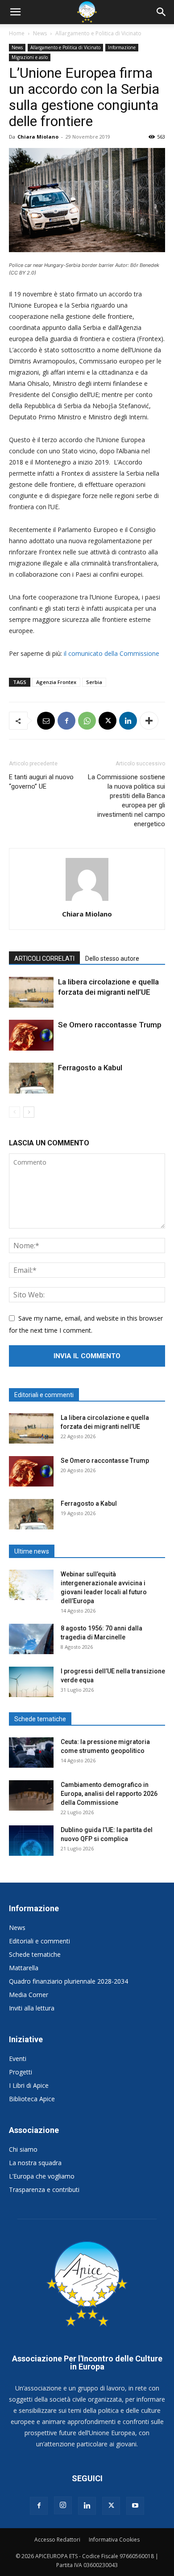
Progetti (21, 2072)
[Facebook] (66, 721)
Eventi (18, 2059)
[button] (15, 12)
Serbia (94, 682)
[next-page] (29, 1112)
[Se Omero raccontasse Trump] (31, 1035)
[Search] (162, 12)
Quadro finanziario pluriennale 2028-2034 (68, 1981)
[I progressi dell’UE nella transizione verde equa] (31, 1682)
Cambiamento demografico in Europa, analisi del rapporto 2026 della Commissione (109, 1794)
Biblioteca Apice (32, 2099)
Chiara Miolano (38, 137)
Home (17, 33)
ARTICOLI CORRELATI (44, 959)
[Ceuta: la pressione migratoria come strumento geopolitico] (31, 1753)
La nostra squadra (35, 2163)
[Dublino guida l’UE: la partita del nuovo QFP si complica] (31, 1841)
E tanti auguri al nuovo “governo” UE (41, 782)
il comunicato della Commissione (112, 653)
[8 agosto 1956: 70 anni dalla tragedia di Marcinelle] (31, 1639)
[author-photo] (87, 901)
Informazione (122, 47)
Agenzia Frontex (56, 682)
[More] (149, 721)
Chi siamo (23, 2149)
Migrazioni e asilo (30, 57)
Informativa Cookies (114, 2540)
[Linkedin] (128, 721)
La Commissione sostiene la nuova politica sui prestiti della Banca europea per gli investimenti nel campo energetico (126, 800)
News (40, 33)
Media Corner (29, 1995)
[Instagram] (63, 2505)
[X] (108, 721)
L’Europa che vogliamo (42, 2176)
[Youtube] (135, 2506)
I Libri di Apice (29, 2085)
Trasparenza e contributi (44, 2190)
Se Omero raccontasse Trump (110, 1025)
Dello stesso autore (112, 959)
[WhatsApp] (87, 721)
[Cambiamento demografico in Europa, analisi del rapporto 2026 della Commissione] (31, 1796)
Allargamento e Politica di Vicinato (98, 33)
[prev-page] (14, 1112)
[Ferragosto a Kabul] (31, 1078)
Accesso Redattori (57, 2540)
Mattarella (24, 1968)
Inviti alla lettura (32, 2008)
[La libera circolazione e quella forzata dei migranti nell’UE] (31, 992)
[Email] (46, 721)
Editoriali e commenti (39, 1941)
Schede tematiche (35, 1954)
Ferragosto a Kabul (90, 1068)
